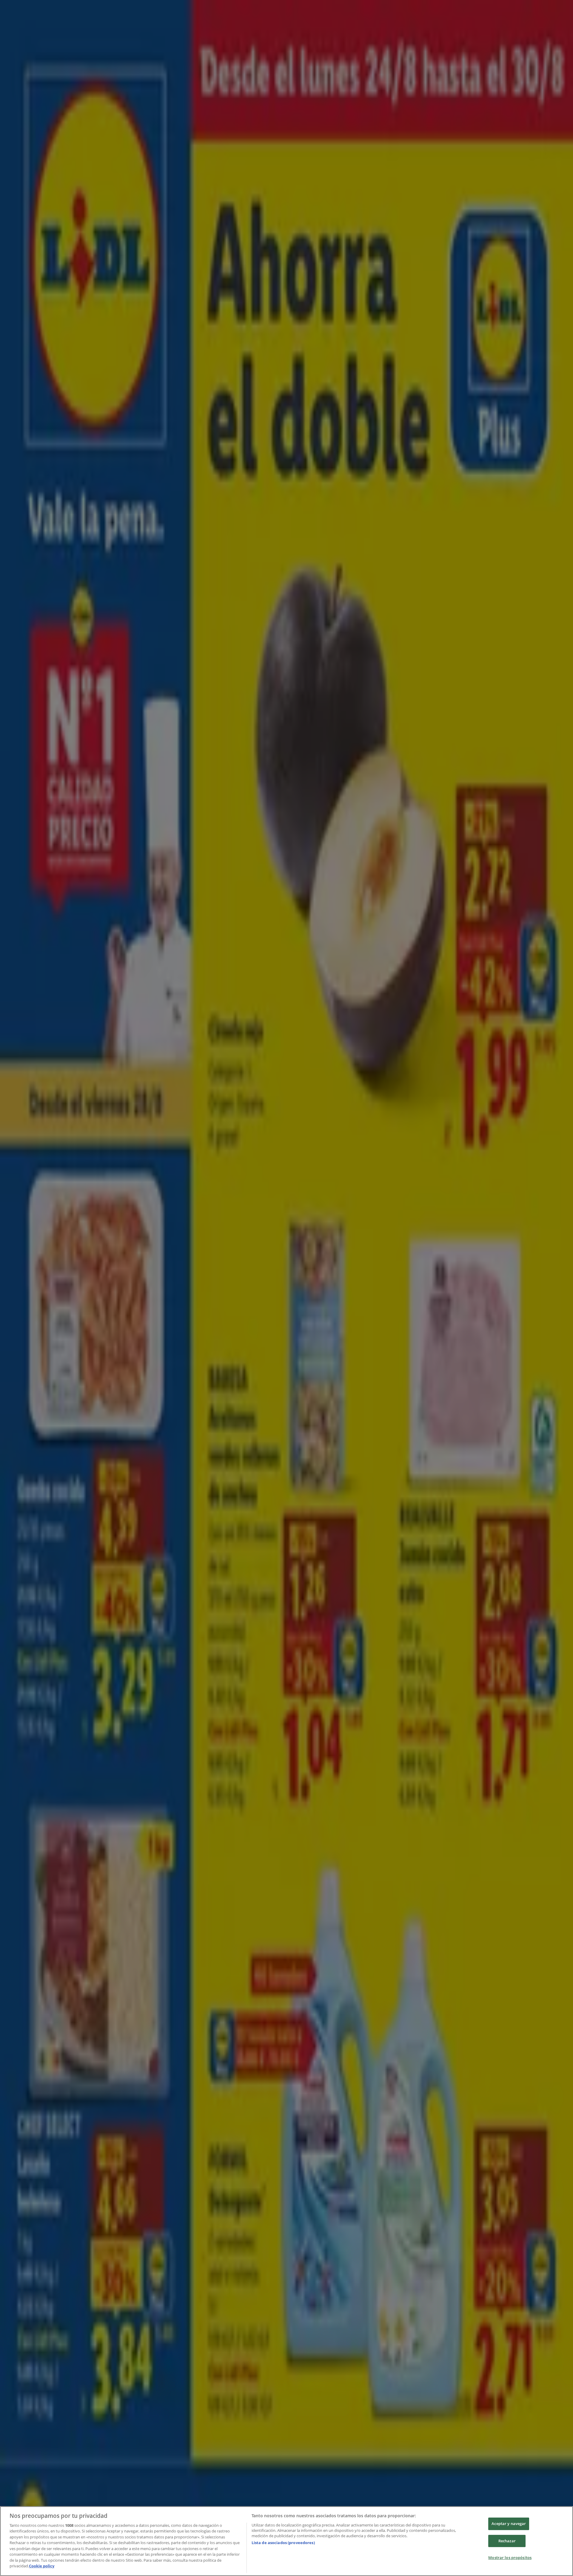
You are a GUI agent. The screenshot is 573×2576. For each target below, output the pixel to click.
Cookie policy (42, 2566)
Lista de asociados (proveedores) (283, 2543)
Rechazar (507, 2541)
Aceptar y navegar (509, 2524)
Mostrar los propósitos (510, 2558)
